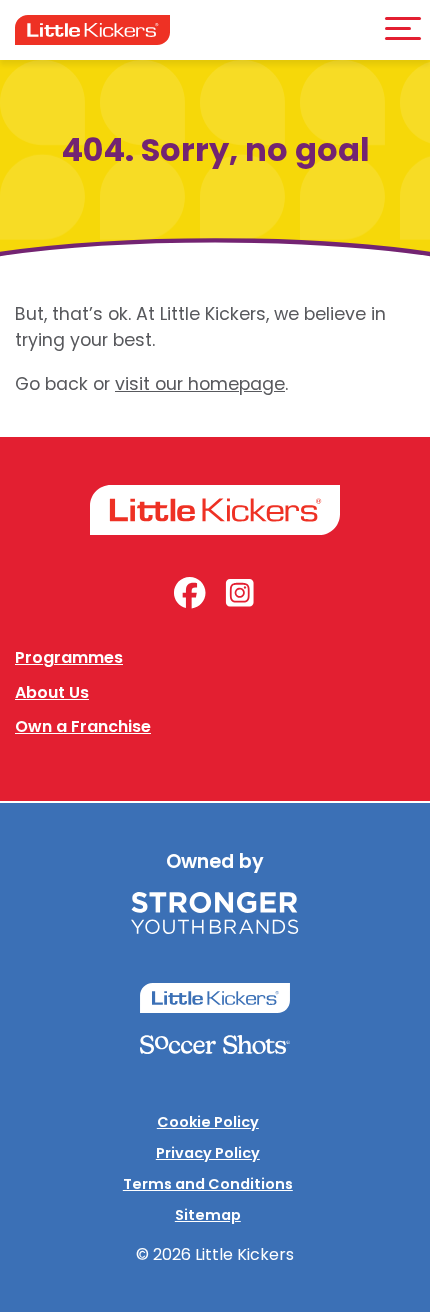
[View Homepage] (92, 30)
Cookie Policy (208, 1122)
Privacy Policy (208, 1153)
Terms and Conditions (208, 1184)
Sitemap (208, 1215)
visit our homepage (200, 384)
